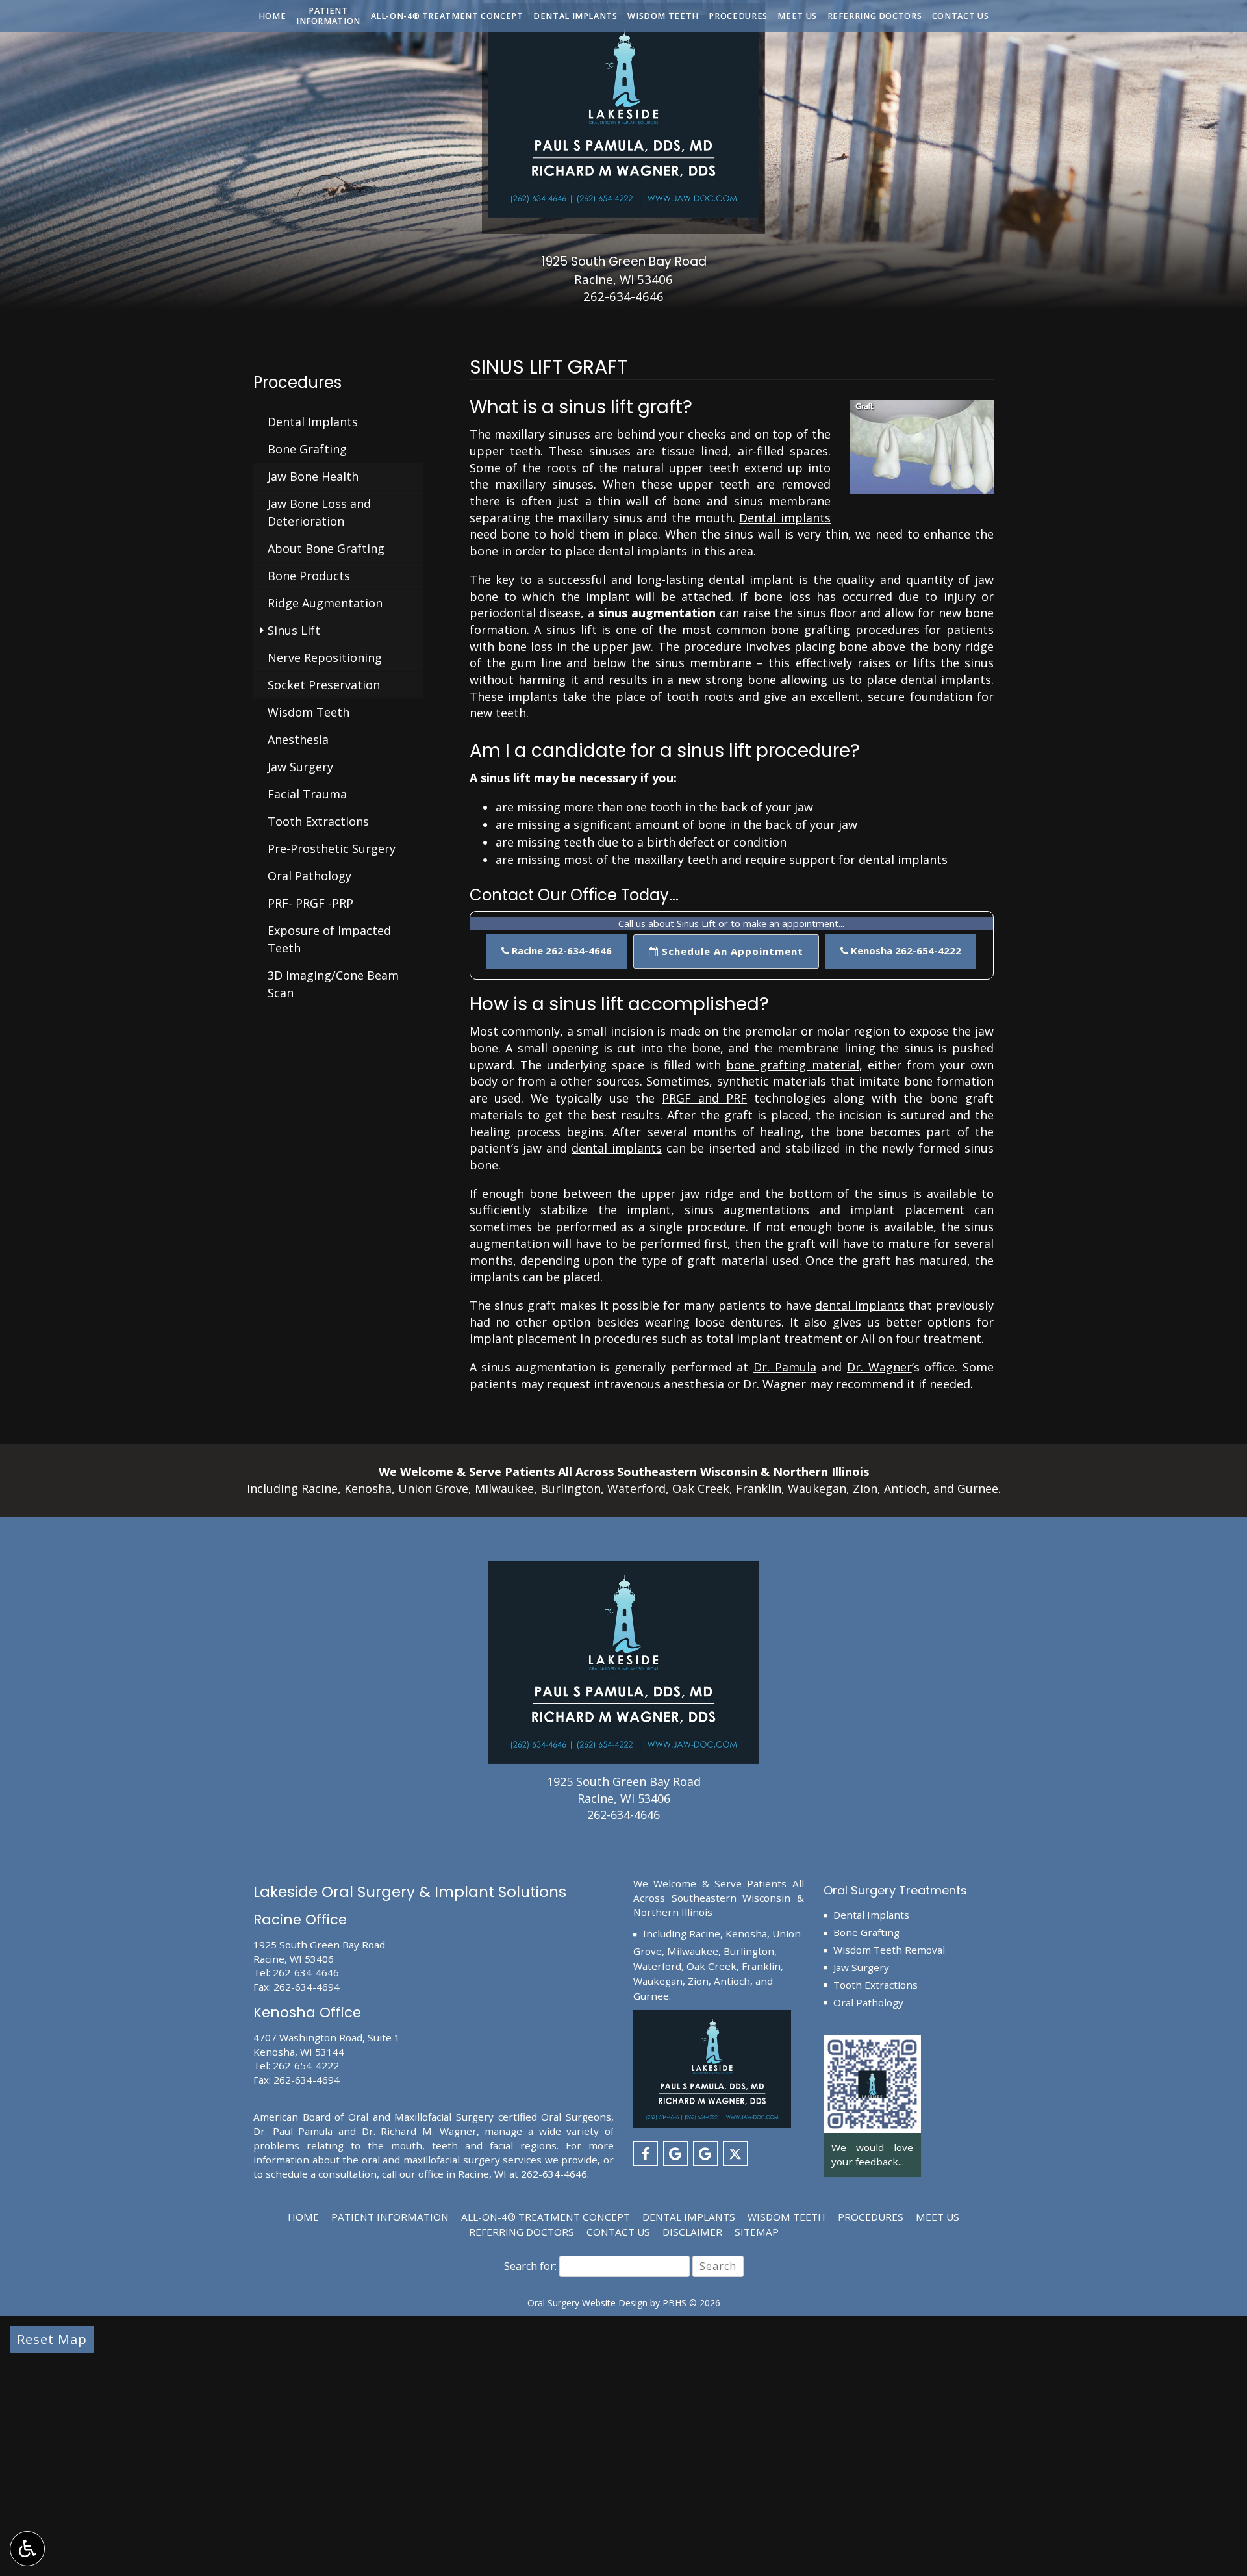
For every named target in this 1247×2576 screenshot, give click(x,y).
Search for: (530, 2266)
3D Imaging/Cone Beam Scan (333, 984)
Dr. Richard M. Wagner (419, 2131)
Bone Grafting (307, 449)
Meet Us (797, 16)
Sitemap (757, 2232)
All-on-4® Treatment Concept (447, 16)
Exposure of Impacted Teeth (329, 939)
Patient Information (390, 2217)
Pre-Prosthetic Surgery (332, 848)
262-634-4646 (623, 296)
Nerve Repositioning (325, 657)
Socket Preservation (324, 685)
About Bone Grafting (326, 548)
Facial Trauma (307, 794)
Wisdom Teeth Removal (889, 1950)
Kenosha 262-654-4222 (905, 950)
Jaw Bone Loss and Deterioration (319, 512)
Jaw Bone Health (313, 476)
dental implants (617, 1148)
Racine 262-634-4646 (561, 950)
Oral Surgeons (576, 2117)
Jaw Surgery (300, 767)
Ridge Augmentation (325, 603)
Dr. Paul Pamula (293, 2131)
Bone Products (309, 576)
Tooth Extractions (318, 821)
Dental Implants (575, 16)
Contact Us (960, 16)
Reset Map (52, 2339)
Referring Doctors (875, 16)
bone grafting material (792, 1065)
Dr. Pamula (785, 1367)
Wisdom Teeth (663, 16)
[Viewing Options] (27, 2549)
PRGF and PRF (704, 1098)
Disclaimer (692, 2232)
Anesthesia (298, 739)
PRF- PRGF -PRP (310, 903)
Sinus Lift (294, 630)
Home (272, 16)
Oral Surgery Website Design (587, 2303)
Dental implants (785, 518)
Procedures (738, 16)
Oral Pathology (309, 876)
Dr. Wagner (879, 1367)
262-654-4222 (306, 2065)
